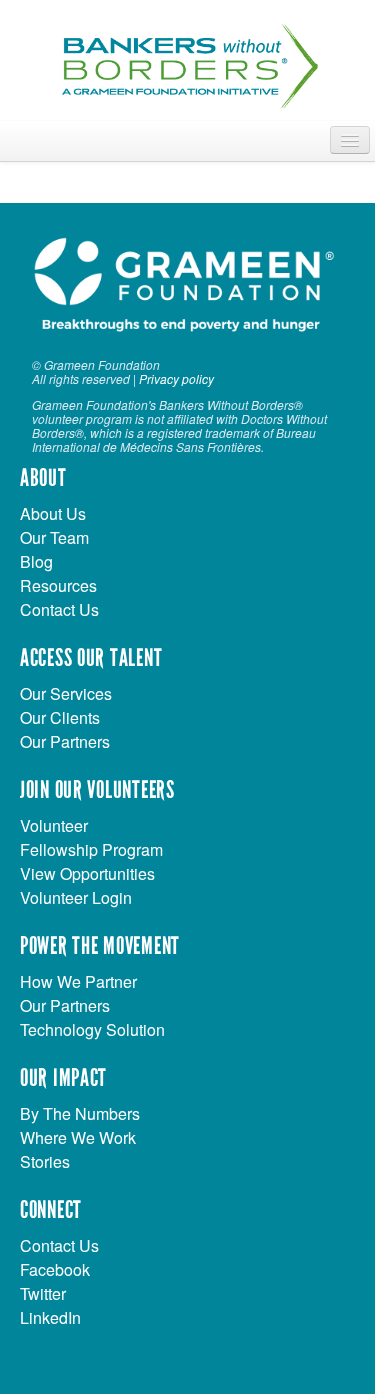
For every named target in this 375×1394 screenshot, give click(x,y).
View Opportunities (87, 873)
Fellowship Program (91, 849)
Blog (36, 561)
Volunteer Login (76, 897)
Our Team (54, 537)
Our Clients (60, 717)
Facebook (55, 1269)
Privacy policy (176, 378)
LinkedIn (50, 1317)
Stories (45, 1161)
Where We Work (78, 1137)
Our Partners (65, 741)
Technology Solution (92, 1029)
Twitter (43, 1293)
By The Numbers (80, 1113)
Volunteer (54, 825)
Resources (58, 585)
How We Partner (78, 981)
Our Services (66, 693)
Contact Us (59, 609)
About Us (53, 513)
